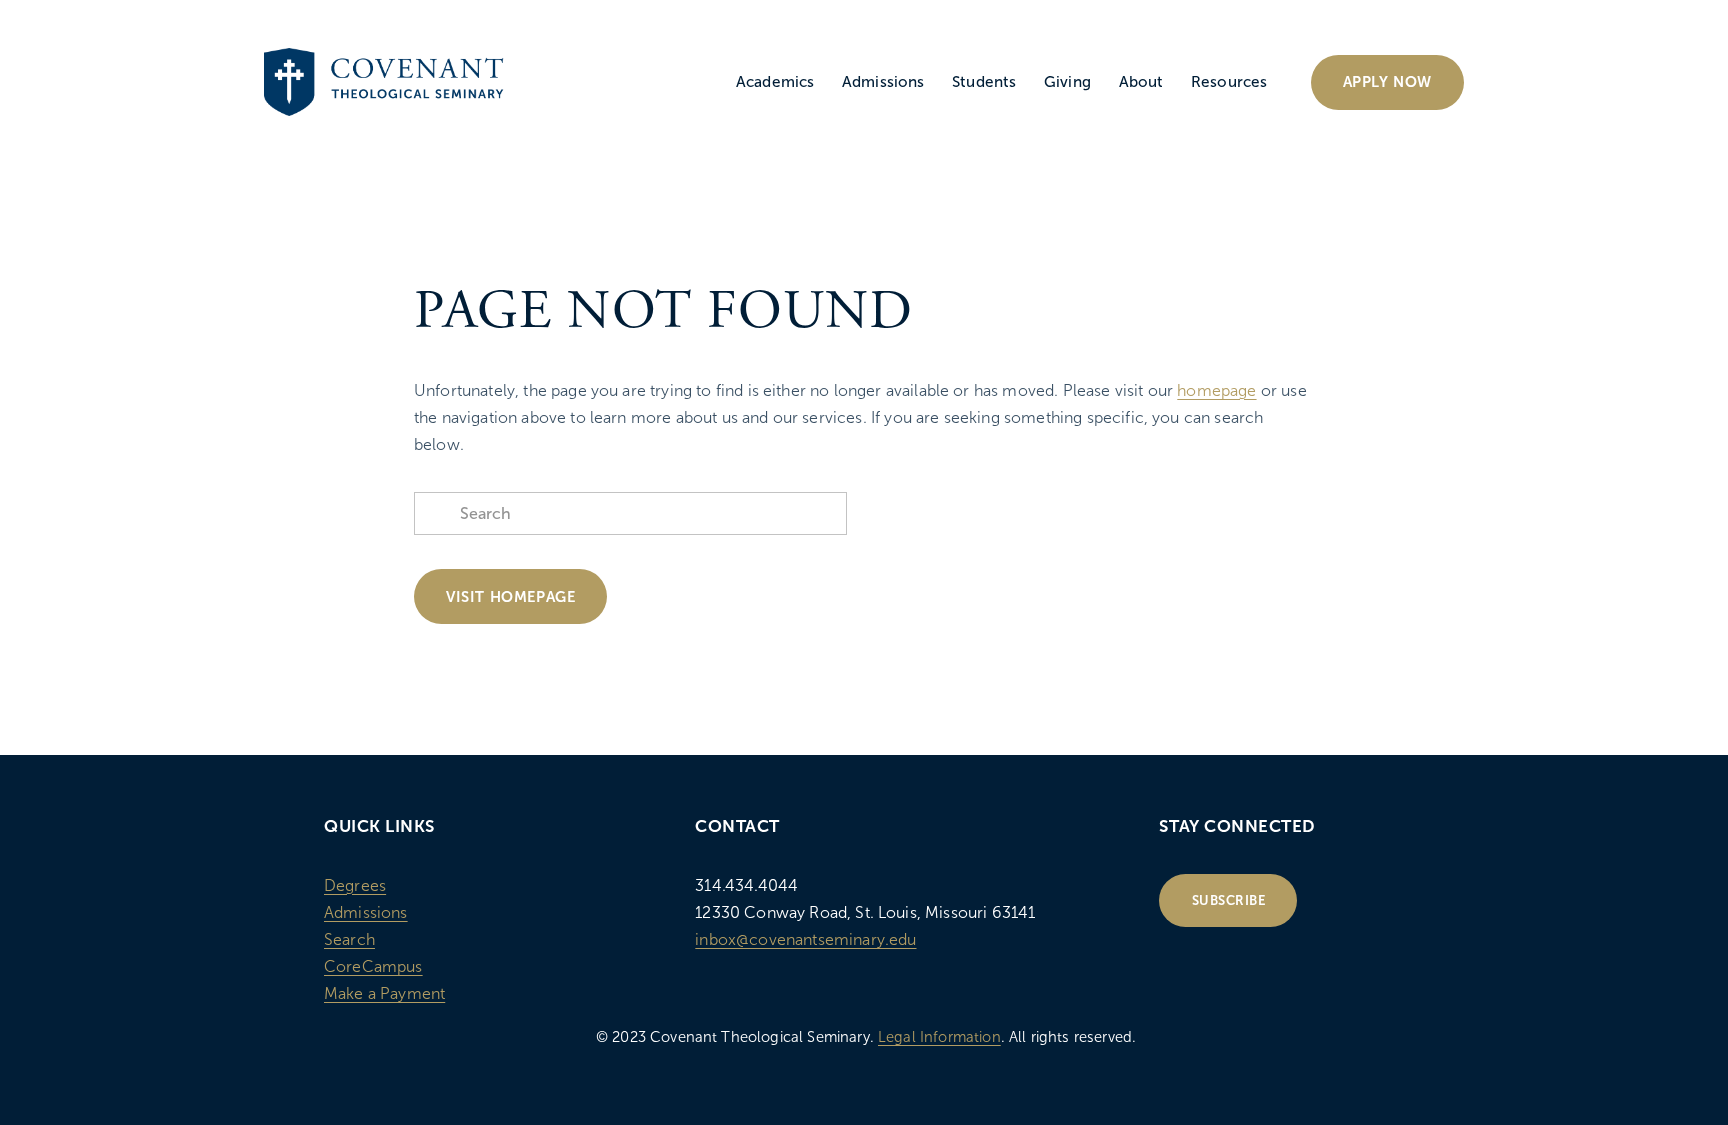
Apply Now (1387, 82)
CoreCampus (373, 966)
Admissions (366, 912)
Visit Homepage (510, 597)
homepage (1216, 390)
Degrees (355, 885)
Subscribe (1229, 900)
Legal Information (939, 1037)
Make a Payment (384, 993)
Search (349, 939)
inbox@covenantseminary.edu (805, 939)
